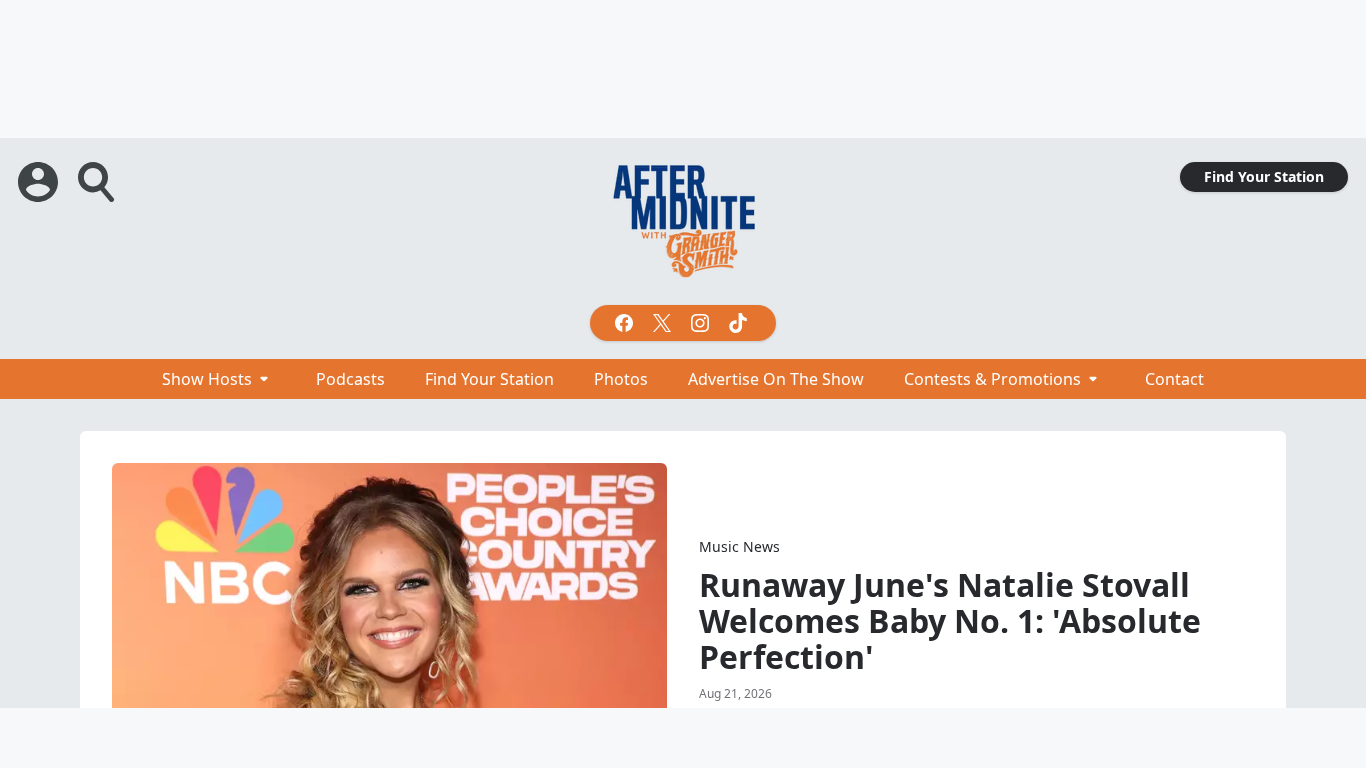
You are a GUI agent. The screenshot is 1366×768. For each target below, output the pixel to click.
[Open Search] (98, 182)
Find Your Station (1264, 176)
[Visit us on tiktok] (740, 323)
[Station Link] (683, 221)
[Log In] (40, 182)
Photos (621, 379)
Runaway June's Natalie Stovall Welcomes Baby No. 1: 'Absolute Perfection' (950, 621)
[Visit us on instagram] (702, 323)
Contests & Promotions (992, 379)
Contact (1174, 379)
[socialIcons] (683, 323)
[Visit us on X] (664, 323)
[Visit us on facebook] (626, 323)
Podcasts (350, 379)
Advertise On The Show (776, 379)
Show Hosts (207, 379)
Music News (739, 546)
